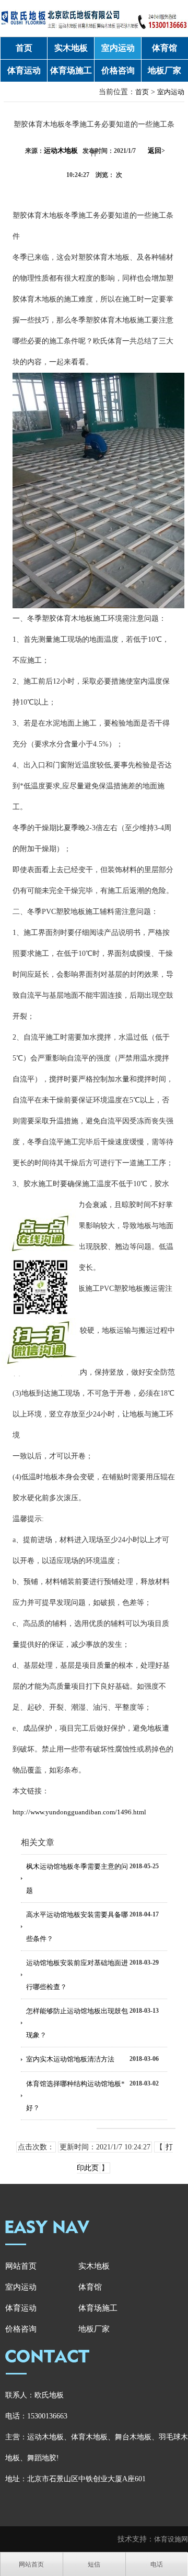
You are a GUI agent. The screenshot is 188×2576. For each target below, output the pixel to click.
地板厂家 (164, 70)
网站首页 (21, 2266)
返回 (156, 150)
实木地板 (71, 48)
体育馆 (164, 48)
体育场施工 (71, 70)
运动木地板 (61, 150)
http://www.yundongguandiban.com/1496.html (79, 1812)
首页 (24, 48)
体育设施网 (171, 2539)
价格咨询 (118, 70)
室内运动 (118, 48)
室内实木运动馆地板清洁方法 (70, 2059)
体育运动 (24, 70)
